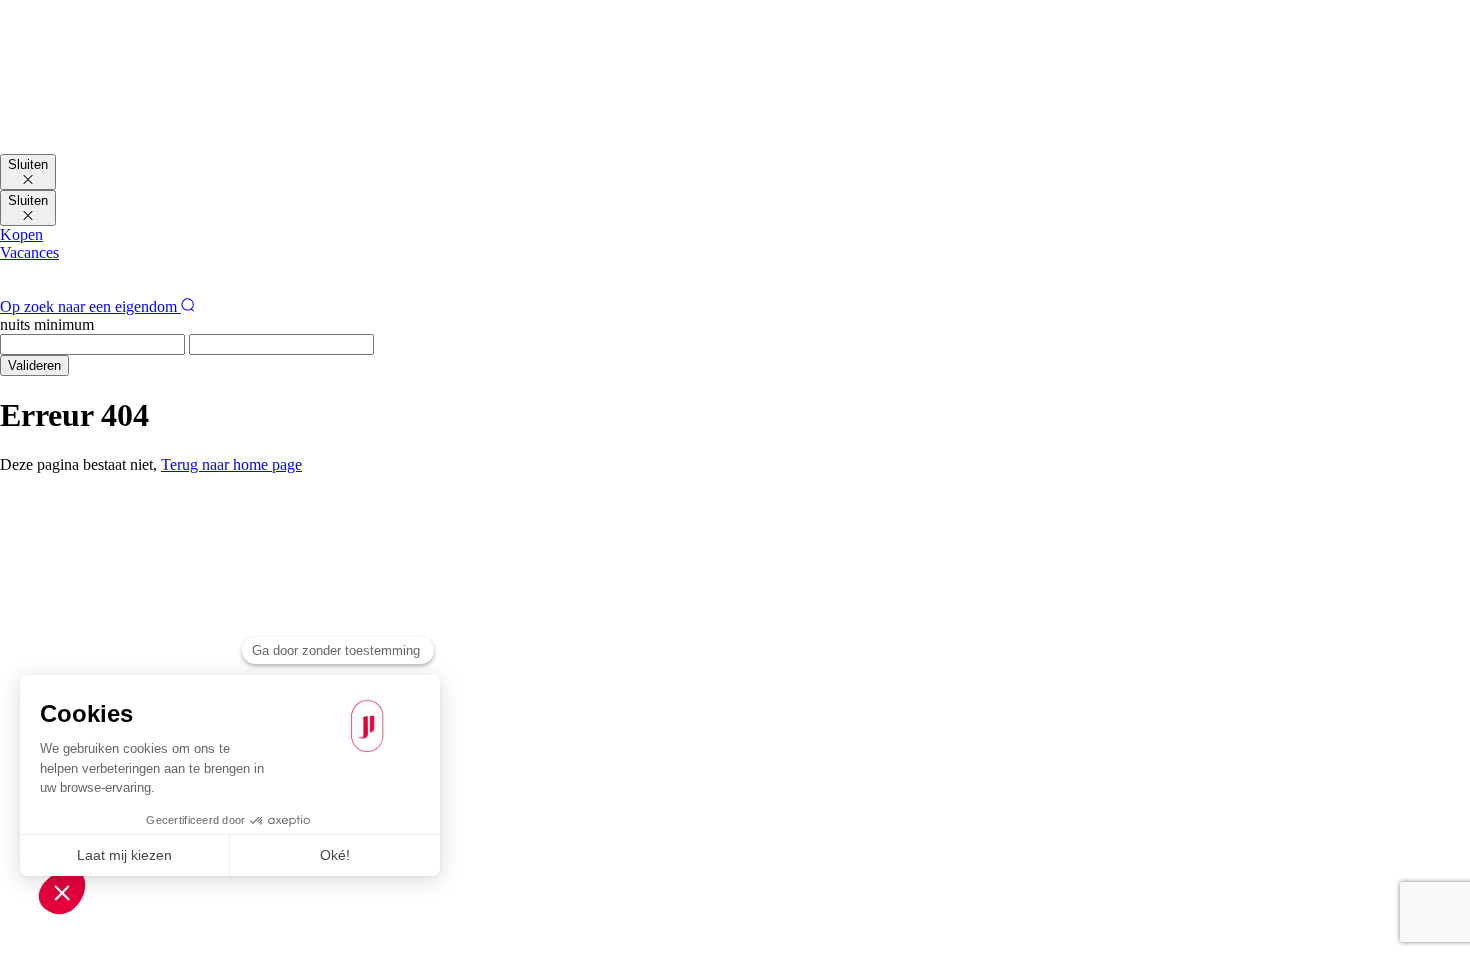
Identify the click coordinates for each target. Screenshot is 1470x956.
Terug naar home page (231, 464)
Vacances (29, 252)
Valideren (34, 365)
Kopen (21, 234)
